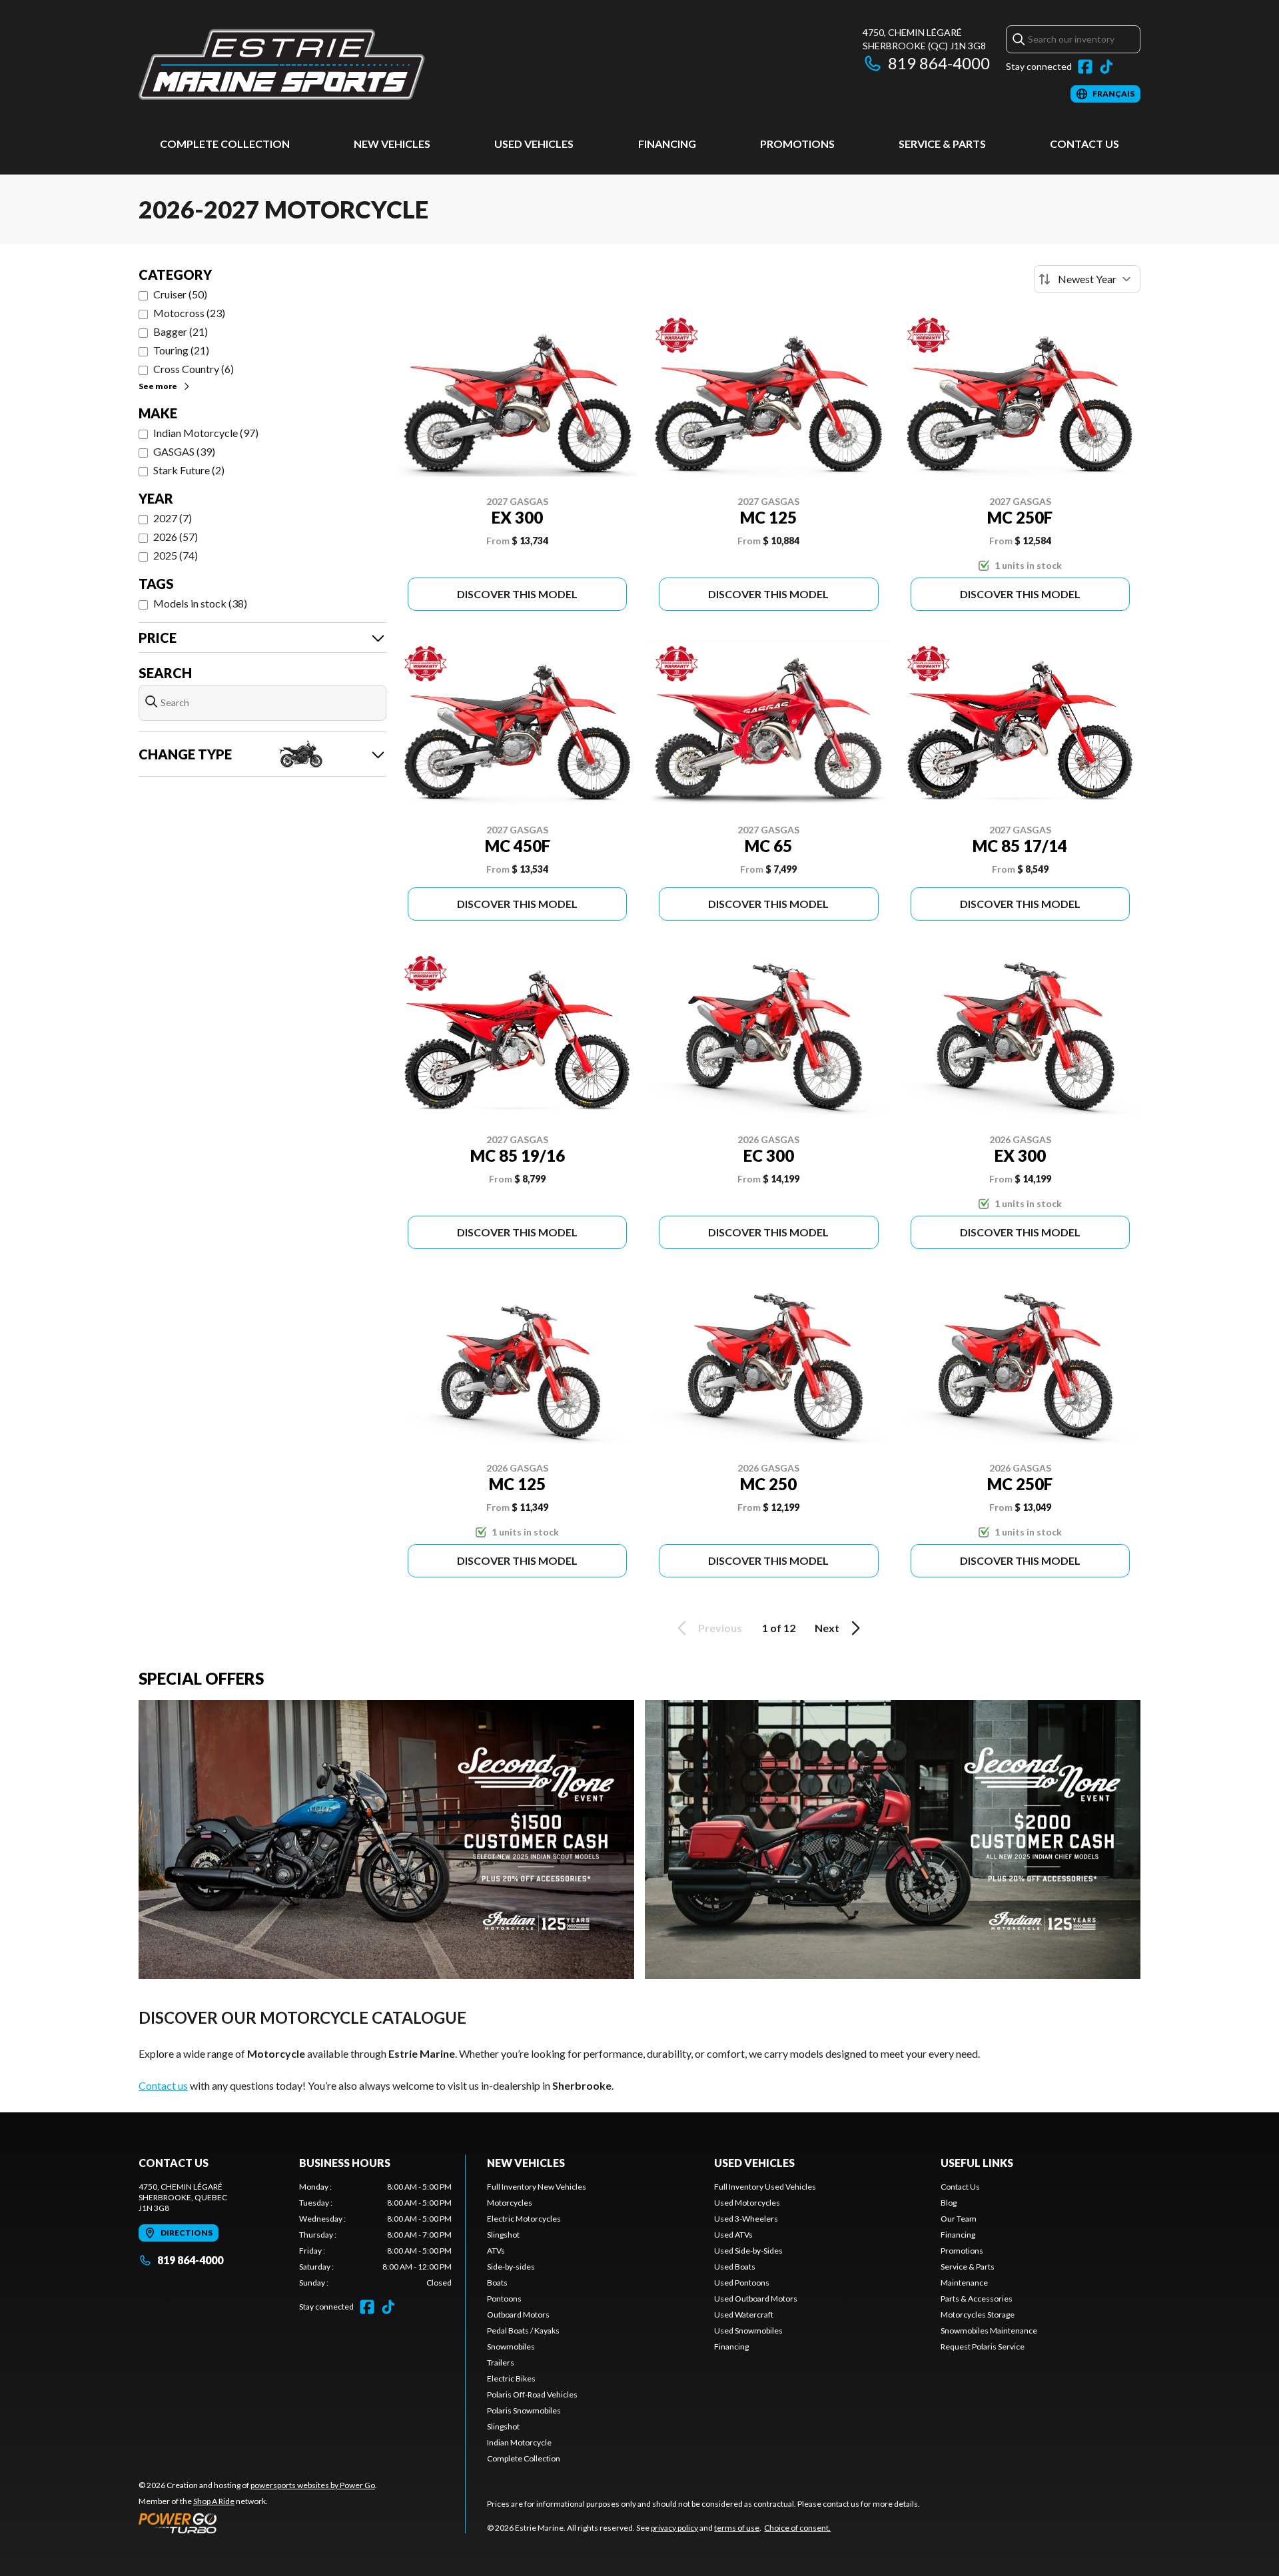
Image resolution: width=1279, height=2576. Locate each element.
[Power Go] (258, 2523)
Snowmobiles (511, 2347)
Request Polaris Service (983, 2347)
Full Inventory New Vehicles (537, 2187)
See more (158, 386)
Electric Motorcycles (524, 2219)
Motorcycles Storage (978, 2315)
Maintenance (964, 2283)
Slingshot (503, 2235)
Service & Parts (942, 144)
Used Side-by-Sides (748, 2251)
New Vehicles (392, 144)
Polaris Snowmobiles (524, 2410)
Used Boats (735, 2267)
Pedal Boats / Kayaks (523, 2331)
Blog (949, 2203)
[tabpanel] (375, 2235)
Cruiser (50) (180, 294)
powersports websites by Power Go (313, 2485)
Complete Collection (225, 144)
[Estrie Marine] (282, 64)
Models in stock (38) (200, 603)
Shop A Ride (214, 2501)
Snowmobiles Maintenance (989, 2331)
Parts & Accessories (977, 2299)
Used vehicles (534, 144)
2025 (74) (176, 555)
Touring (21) (181, 350)
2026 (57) (176, 537)
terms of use (737, 2528)
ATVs (496, 2251)
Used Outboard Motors (756, 2299)
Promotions (797, 144)
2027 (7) (173, 518)
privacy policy (674, 2528)
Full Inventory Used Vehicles (765, 2187)
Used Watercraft (744, 2315)
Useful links (977, 2163)
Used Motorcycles (747, 2203)
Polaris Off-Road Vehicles (532, 2394)
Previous (720, 1628)
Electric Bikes (511, 2378)
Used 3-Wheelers (746, 2219)
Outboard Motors (518, 2315)
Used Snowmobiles (748, 2331)
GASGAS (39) (184, 451)
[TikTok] (1106, 67)
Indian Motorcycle (519, 2442)
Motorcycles (510, 2203)
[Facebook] (1085, 67)
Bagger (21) (181, 331)
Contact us (163, 2085)
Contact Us (1084, 144)
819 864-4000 (939, 63)
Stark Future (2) (189, 470)
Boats (497, 2283)
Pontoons (504, 2299)
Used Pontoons (742, 2283)
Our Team (959, 2219)
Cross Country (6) (194, 369)
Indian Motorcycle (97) (206, 433)
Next (827, 1628)
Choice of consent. (797, 2528)
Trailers (501, 2362)
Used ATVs (733, 2235)
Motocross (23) (189, 313)
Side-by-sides (511, 2267)
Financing (667, 144)
